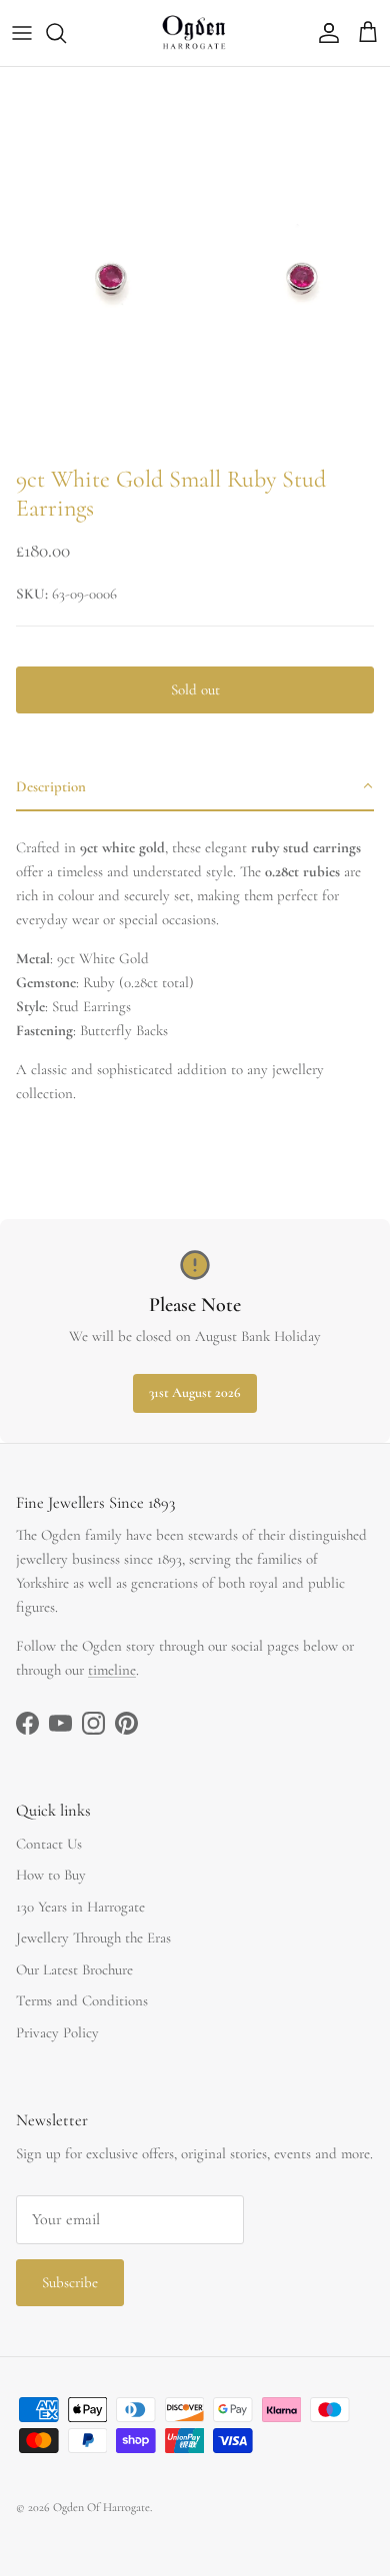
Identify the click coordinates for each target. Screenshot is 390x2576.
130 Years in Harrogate (80, 1907)
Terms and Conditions (82, 2000)
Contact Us (49, 1844)
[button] (195, 787)
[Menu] (22, 33)
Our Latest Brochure (74, 1969)
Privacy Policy (57, 2032)
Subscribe (70, 2282)
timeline (112, 1670)
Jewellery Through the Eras (93, 1937)
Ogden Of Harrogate (101, 2507)
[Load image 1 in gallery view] (195, 262)
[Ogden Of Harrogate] (195, 33)
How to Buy (51, 1875)
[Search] (66, 33)
